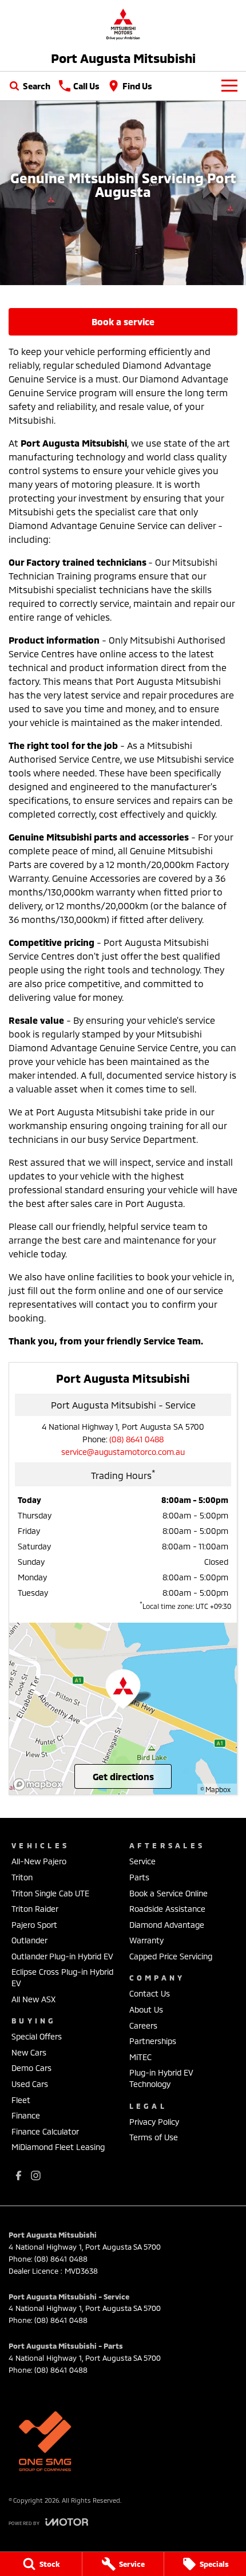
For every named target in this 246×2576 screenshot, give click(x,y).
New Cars (29, 2052)
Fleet (21, 2100)
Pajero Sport (34, 1925)
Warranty (146, 1940)
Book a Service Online (168, 1893)
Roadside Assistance (167, 1909)
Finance (26, 2115)
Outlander (29, 1940)
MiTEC (140, 2057)
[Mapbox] (40, 1784)
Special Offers (37, 2036)
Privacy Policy (154, 2122)
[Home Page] (123, 24)
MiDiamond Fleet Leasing (58, 2147)
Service (142, 1861)
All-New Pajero (39, 1861)
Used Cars (30, 2084)
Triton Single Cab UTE (50, 1893)
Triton (22, 1877)
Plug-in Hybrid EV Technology (161, 2078)
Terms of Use (154, 2137)
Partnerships (153, 2041)
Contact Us (150, 1993)
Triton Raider (35, 1909)
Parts (139, 1877)
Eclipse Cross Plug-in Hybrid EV (62, 1977)
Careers (143, 2025)
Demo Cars (31, 2068)
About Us (146, 2009)
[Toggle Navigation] (229, 86)
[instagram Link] (36, 2175)
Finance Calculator (45, 2131)
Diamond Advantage (167, 1925)
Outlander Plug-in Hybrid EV (62, 1956)
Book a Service (123, 321)
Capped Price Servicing (171, 1956)
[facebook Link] (19, 2175)
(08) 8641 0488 (136, 1439)
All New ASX (33, 1999)
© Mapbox (215, 1789)
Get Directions (123, 1776)
